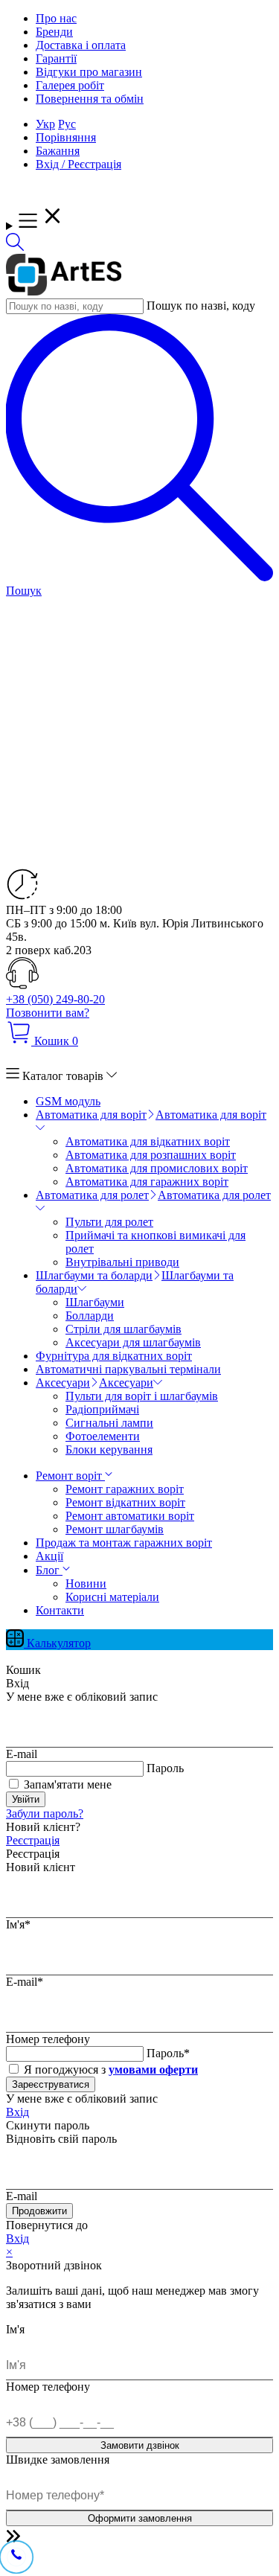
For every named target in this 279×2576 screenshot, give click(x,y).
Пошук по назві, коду (201, 306)
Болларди (90, 1316)
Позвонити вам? (48, 1013)
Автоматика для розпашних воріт (151, 1155)
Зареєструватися (51, 2084)
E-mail (22, 1754)
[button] (15, 247)
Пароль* (168, 2053)
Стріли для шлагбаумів (124, 1329)
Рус (67, 124)
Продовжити (39, 2211)
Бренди (54, 32)
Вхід (17, 2112)
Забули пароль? (45, 1813)
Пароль (165, 1768)
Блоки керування (109, 1450)
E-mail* (25, 1982)
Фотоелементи (103, 1436)
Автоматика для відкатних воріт (148, 1141)
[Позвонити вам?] (16, 2556)
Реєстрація (33, 1840)
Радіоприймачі (102, 1409)
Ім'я (15, 2329)
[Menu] (139, 217)
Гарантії (56, 58)
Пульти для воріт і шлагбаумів (142, 1396)
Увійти (26, 1799)
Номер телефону (48, 2039)
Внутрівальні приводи (122, 1262)
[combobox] (75, 306)
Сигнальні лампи (109, 1423)
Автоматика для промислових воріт (157, 1168)
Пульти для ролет (109, 1222)
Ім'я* (18, 1924)
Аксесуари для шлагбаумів (133, 1342)
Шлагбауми (95, 1302)
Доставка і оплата (81, 45)
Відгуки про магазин (89, 72)
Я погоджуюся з (109, 2070)
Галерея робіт (70, 85)
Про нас (56, 18)
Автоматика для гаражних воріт (147, 1182)
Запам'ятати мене (66, 1784)
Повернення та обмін (90, 99)
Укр (45, 124)
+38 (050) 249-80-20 (55, 999)
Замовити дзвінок (140, 2445)
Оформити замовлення (140, 2518)
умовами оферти (153, 2070)
